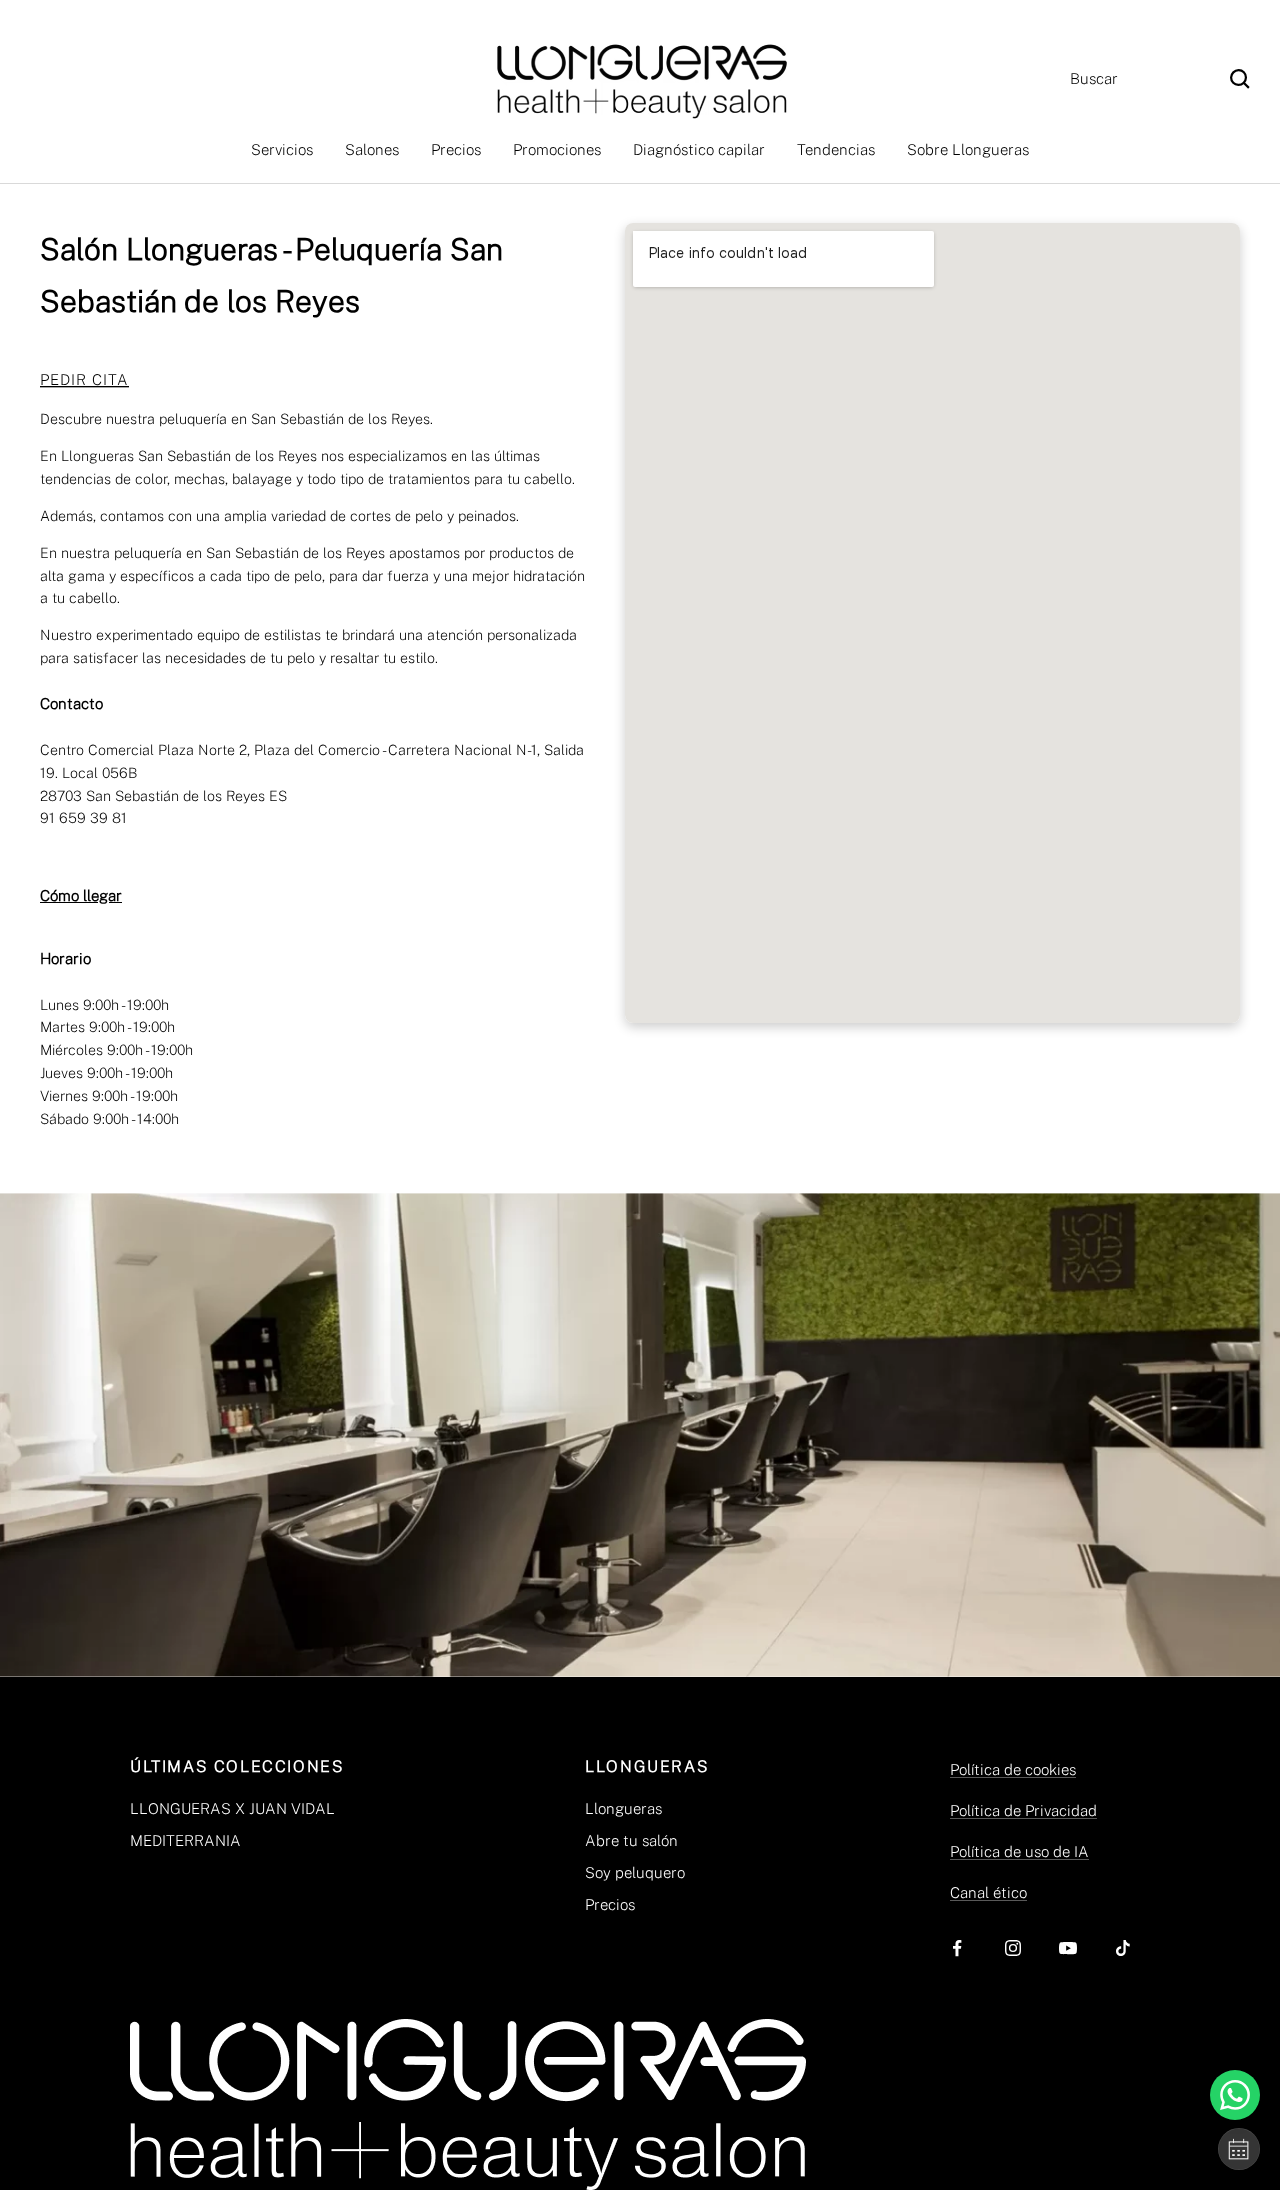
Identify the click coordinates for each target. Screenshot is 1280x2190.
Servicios (282, 149)
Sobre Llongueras (968, 149)
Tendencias (836, 149)
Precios (456, 149)
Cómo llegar (81, 895)
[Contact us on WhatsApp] (1235, 2095)
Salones (372, 149)
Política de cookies (1013, 1769)
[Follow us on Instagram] (1012, 1948)
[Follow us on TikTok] (1122, 1948)
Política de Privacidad (1023, 1810)
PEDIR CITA (84, 379)
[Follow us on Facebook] (957, 1948)
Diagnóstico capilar (699, 149)
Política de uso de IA (1019, 1851)
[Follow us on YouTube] (1067, 1948)
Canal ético (988, 1892)
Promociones (557, 149)
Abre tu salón (631, 1840)
